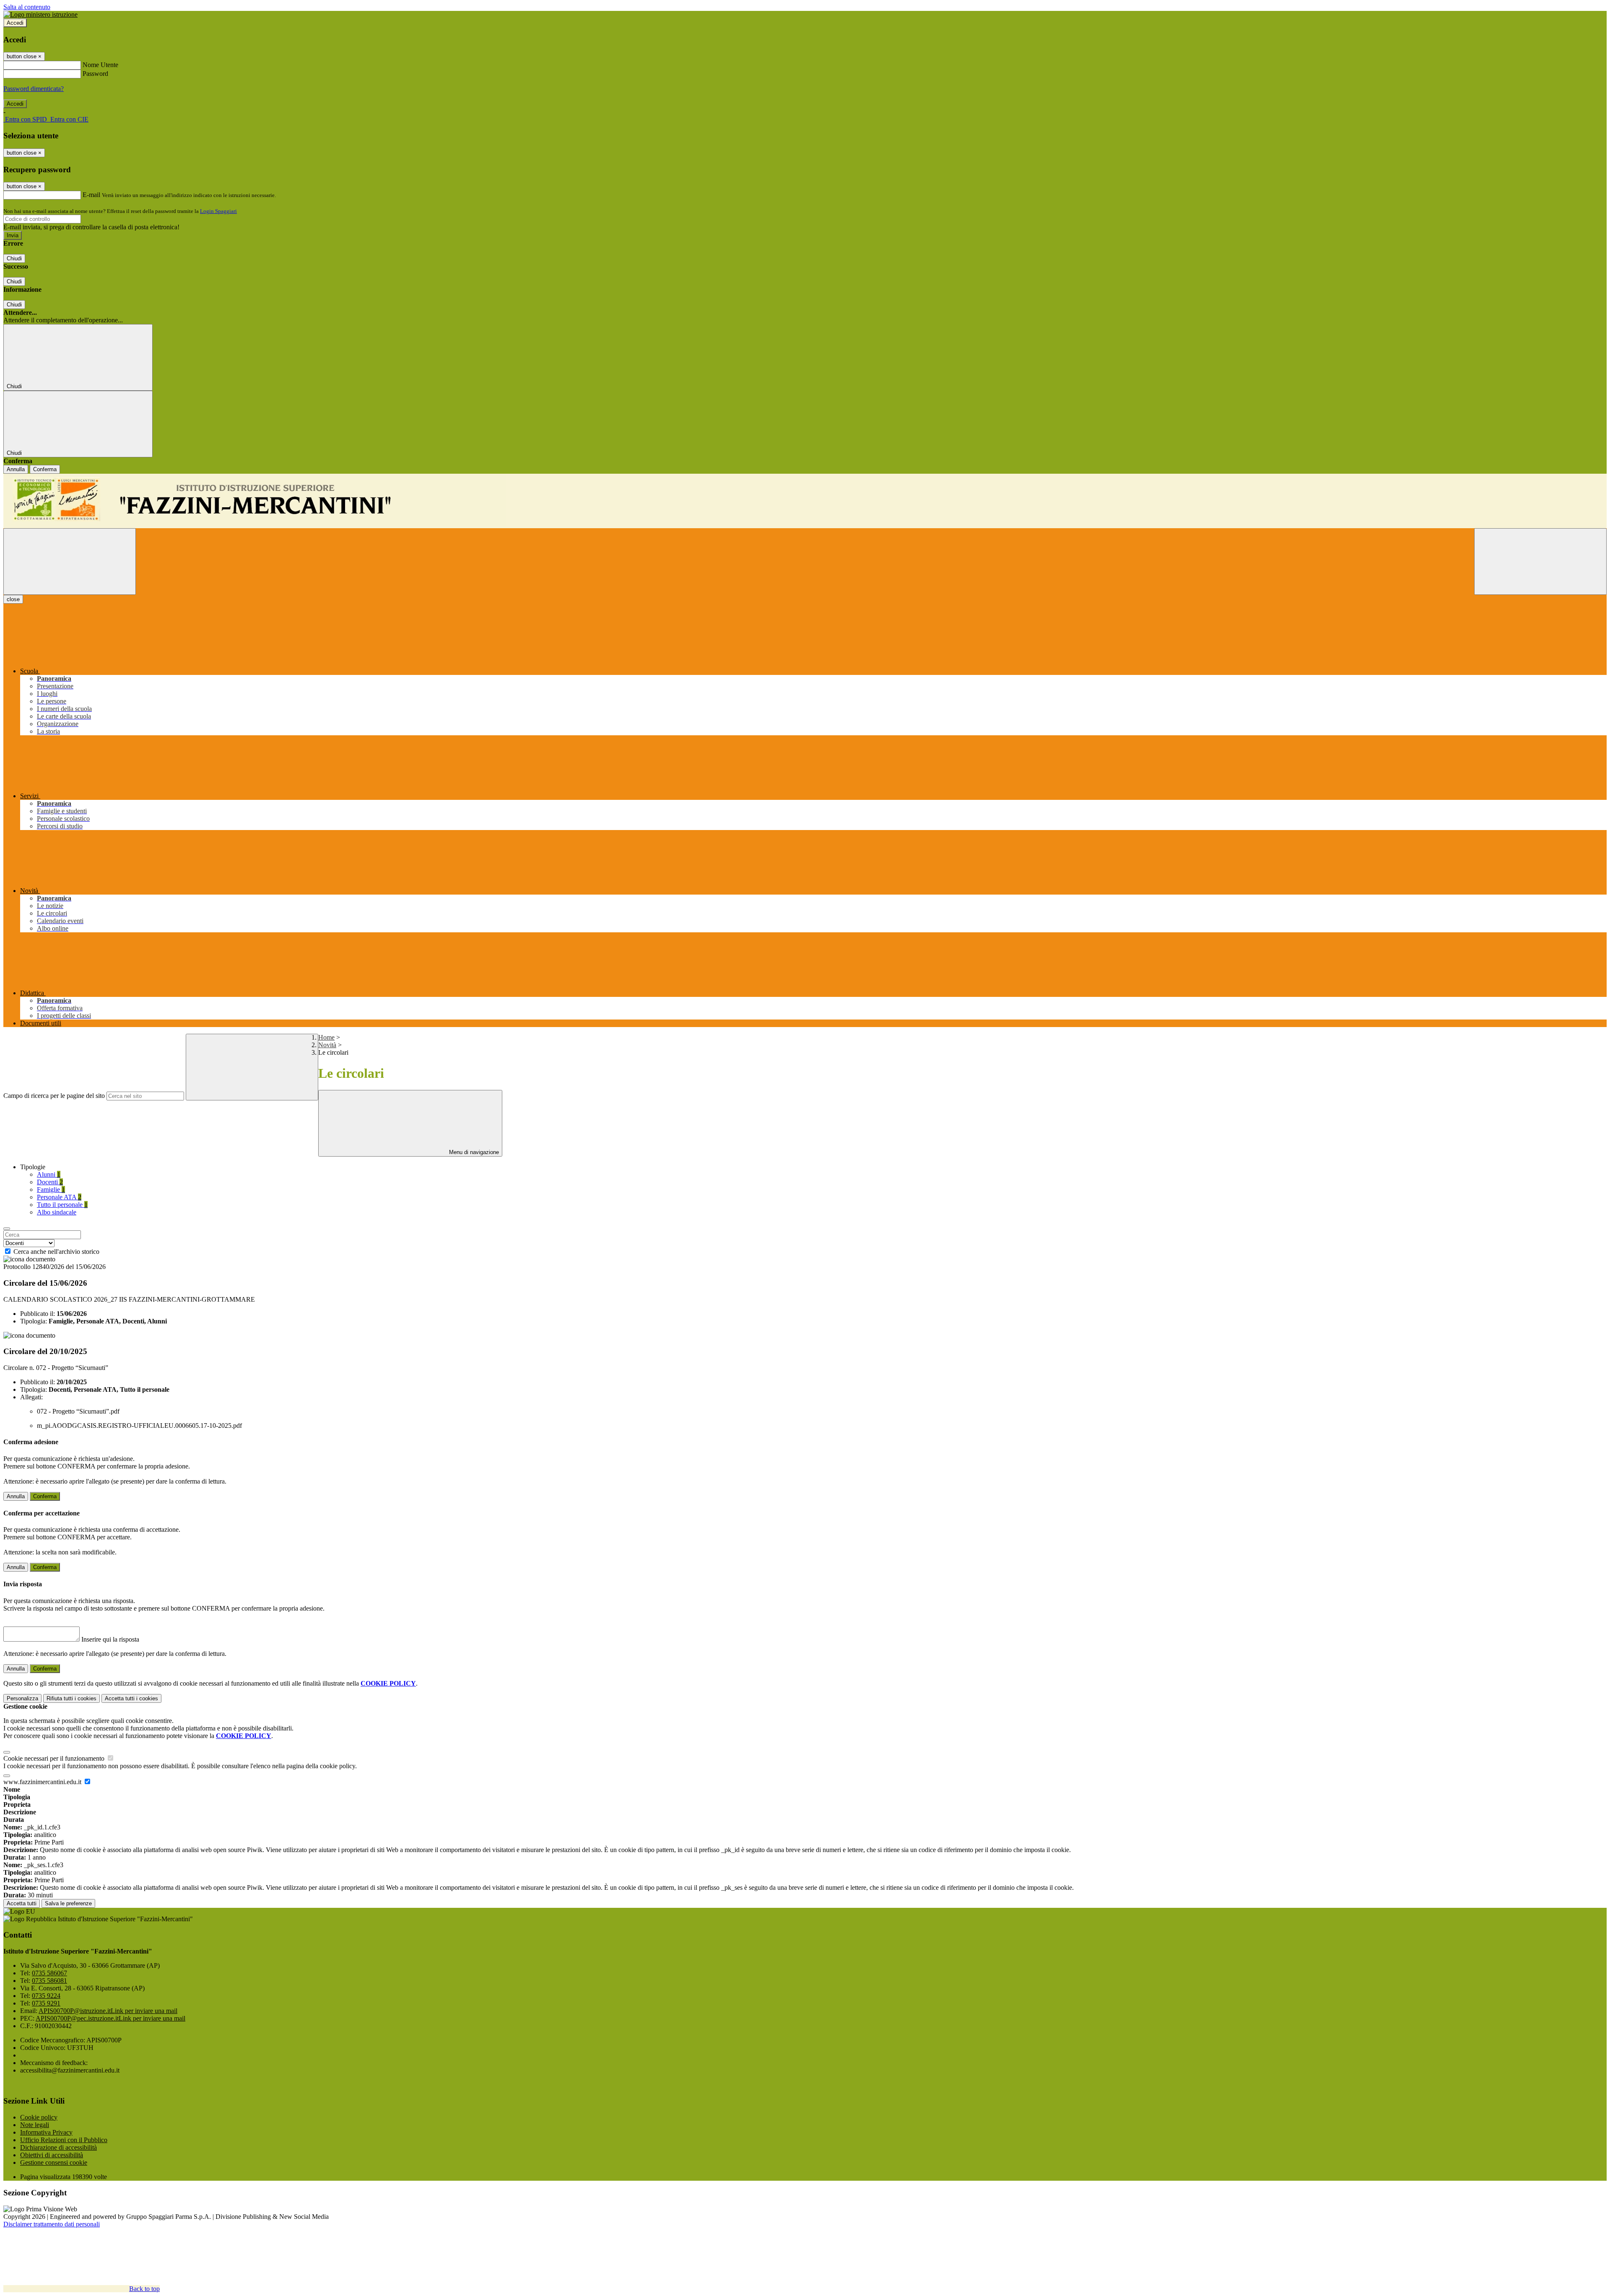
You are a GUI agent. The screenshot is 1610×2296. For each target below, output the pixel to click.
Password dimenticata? (34, 89)
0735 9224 (46, 1996)
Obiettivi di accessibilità (52, 2155)
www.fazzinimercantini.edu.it (43, 1782)
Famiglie (51, 1190)
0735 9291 (46, 2003)
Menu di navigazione (473, 1152)
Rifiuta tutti (71, 1698)
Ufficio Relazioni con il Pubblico (64, 2140)
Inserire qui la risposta (110, 1639)
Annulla (16, 469)
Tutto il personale (62, 1205)
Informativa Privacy (46, 2132)
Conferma (45, 469)
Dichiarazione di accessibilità (58, 2147)
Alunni (49, 1174)
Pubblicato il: (38, 1314)
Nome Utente (100, 65)
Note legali (35, 2125)
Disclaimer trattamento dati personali (52, 2224)
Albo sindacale (57, 1212)
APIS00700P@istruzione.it (108, 2011)
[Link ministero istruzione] (40, 14)
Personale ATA (59, 1197)
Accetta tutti (131, 1698)
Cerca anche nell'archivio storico (56, 1252)
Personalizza (22, 1698)
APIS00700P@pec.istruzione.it (110, 2018)
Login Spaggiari (218, 211)
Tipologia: (34, 1321)
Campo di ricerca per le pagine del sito (54, 1096)
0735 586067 (49, 1973)
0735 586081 (49, 1981)
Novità (327, 1045)
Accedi (15, 23)
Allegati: (31, 1397)
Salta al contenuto (27, 7)
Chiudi (14, 258)
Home (326, 1037)
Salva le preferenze (68, 1903)
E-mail (91, 195)
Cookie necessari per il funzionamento (55, 1758)
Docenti (50, 1182)
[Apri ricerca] (1540, 562)
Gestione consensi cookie (54, 2162)
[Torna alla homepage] (805, 501)
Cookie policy (39, 2117)
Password (95, 74)
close (13, 599)
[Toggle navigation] (70, 562)
